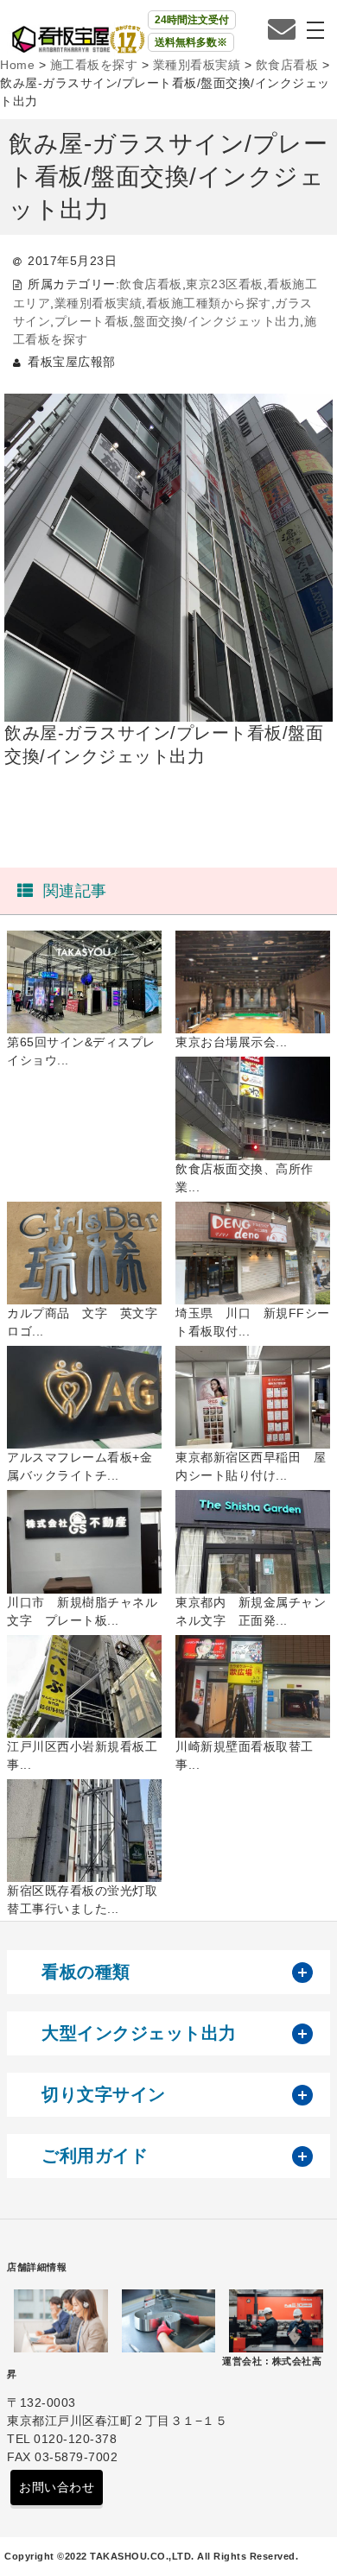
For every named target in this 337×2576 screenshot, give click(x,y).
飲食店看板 (151, 284)
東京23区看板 (225, 284)
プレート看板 (92, 321)
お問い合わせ (57, 2487)
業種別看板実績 (99, 303)
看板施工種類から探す (209, 303)
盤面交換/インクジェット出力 (216, 321)
